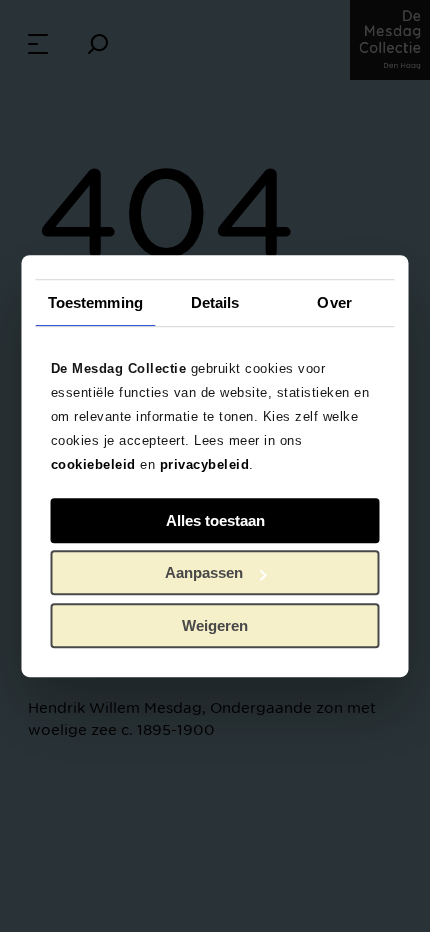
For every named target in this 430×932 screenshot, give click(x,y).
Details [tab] (215, 302)
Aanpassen (204, 572)
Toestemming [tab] (95, 302)
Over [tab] (334, 302)
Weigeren (215, 625)
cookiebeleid (93, 464)
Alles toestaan (215, 520)
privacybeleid (205, 464)
